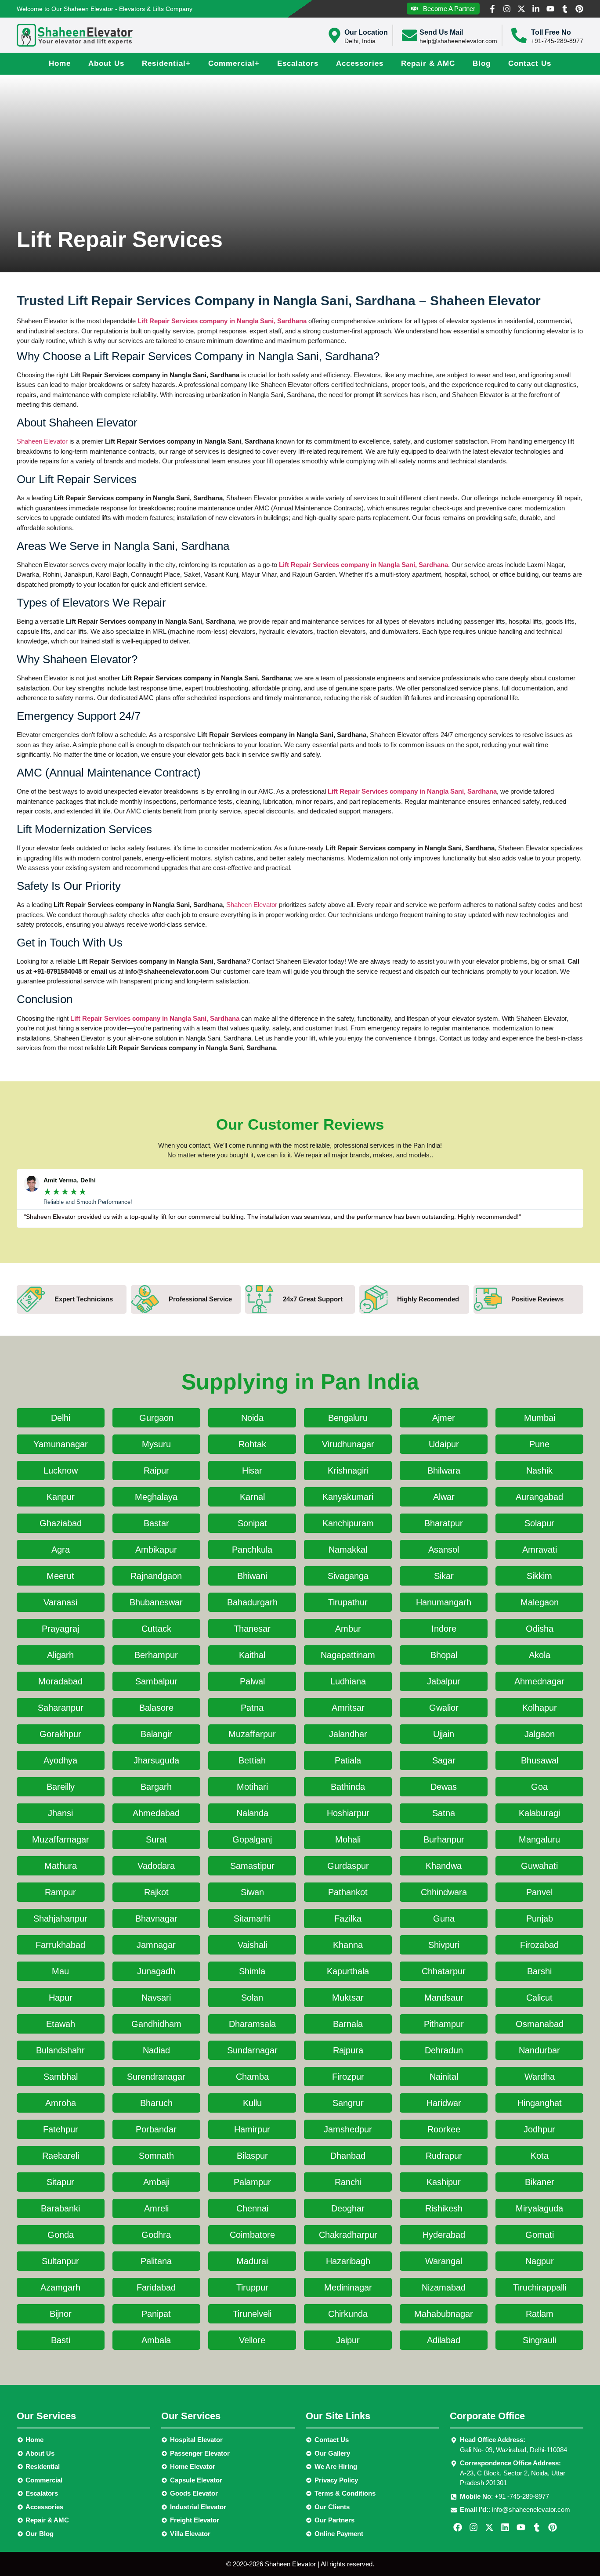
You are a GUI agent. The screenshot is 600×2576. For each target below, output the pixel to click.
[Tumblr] (565, 9)
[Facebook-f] (492, 9)
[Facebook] (458, 2527)
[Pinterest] (579, 9)
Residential (166, 63)
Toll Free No (551, 32)
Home (60, 63)
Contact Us (530, 63)
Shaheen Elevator (42, 441)
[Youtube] (550, 9)
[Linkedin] (505, 2527)
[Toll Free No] (519, 35)
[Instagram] (507, 9)
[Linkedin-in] (536, 9)
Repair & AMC (428, 63)
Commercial (234, 63)
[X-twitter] (521, 9)
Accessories (360, 63)
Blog (482, 63)
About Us (106, 63)
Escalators (298, 63)
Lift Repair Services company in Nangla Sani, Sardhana (222, 321)
